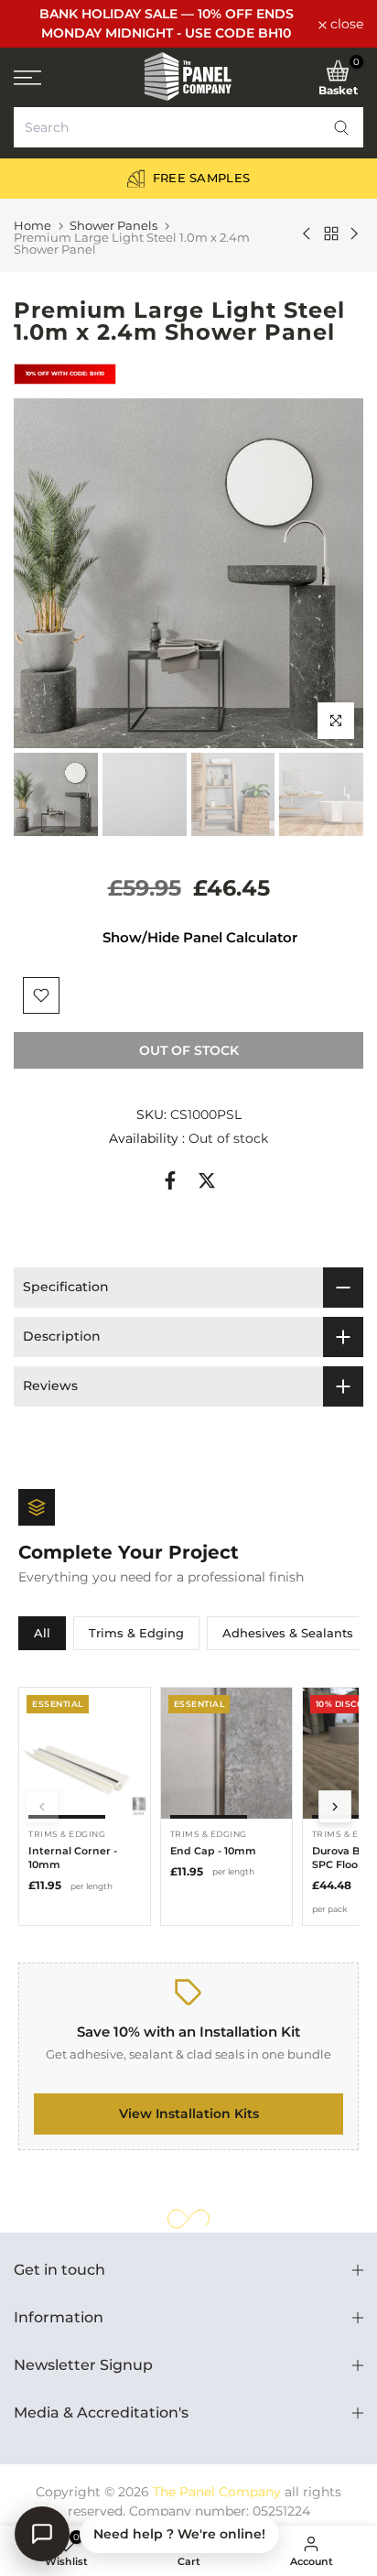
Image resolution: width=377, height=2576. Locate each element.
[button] (341, 127)
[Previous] (42, 1807)
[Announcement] (166, 24)
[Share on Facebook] (170, 1180)
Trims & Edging (136, 1633)
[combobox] (188, 127)
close (345, 24)
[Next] (335, 1807)
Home (32, 226)
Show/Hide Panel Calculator (200, 937)
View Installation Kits (189, 2114)
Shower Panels (113, 226)
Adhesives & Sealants (288, 1633)
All (42, 1633)
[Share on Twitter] (207, 1180)
